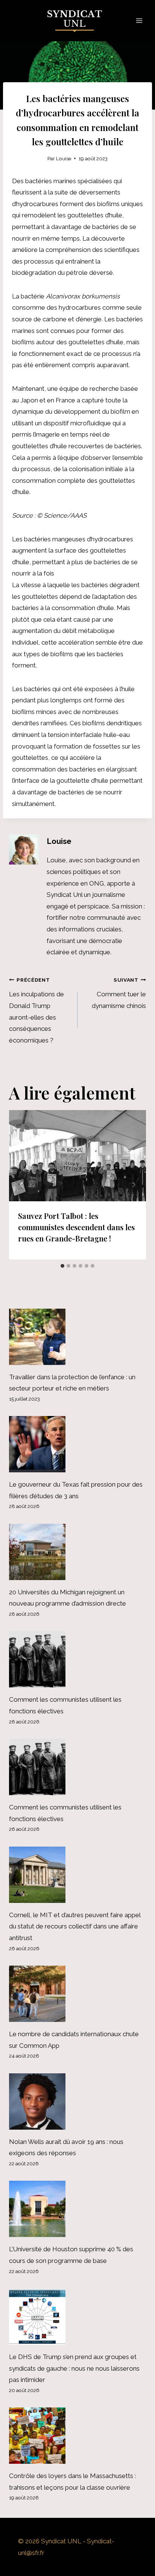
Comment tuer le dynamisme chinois (119, 993)
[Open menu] (139, 20)
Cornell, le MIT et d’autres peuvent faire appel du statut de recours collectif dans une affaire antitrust (75, 1926)
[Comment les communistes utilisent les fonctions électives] (77, 1659)
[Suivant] (133, 1185)
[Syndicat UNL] (78, 21)
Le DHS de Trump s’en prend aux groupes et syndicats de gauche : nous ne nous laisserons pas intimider (74, 2368)
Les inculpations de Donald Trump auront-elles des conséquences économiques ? (36, 1010)
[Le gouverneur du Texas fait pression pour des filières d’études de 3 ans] (77, 1444)
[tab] (62, 1266)
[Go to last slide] (22, 1185)
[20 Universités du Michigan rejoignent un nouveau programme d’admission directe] (77, 1552)
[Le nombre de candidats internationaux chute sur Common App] (77, 1994)
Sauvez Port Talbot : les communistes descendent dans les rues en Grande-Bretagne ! (76, 1227)
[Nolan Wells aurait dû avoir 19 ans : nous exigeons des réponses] (77, 2101)
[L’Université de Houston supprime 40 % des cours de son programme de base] (77, 2209)
